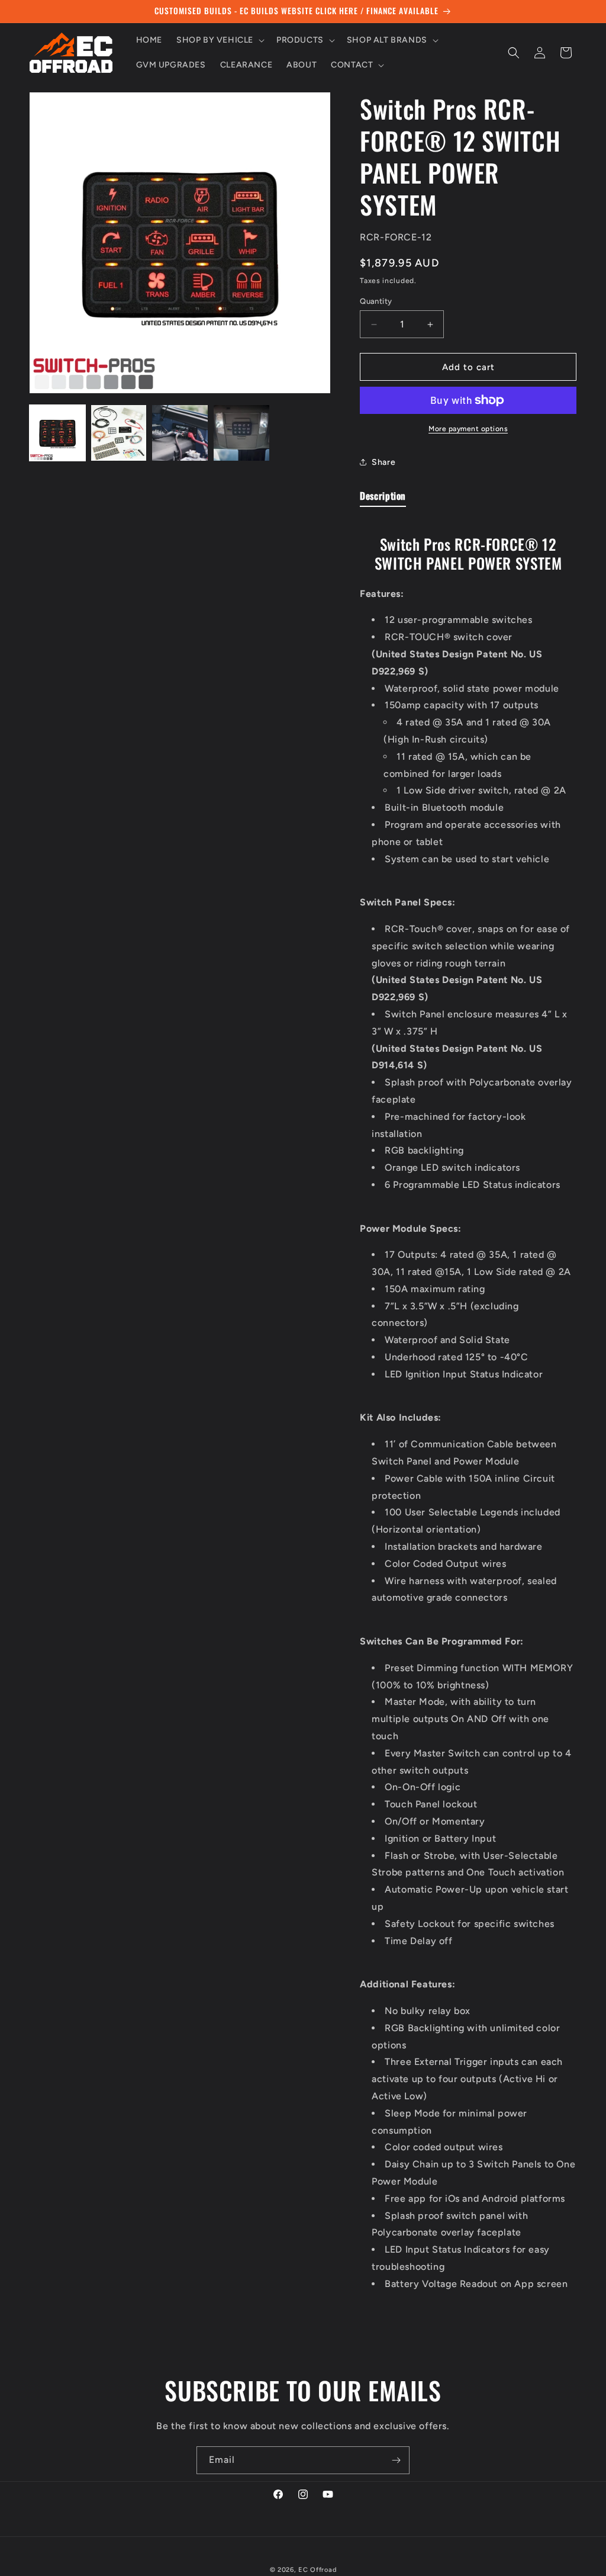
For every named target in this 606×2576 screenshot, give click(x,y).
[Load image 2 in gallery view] (119, 433)
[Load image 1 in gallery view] (57, 433)
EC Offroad (317, 2570)
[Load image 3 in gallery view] (180, 433)
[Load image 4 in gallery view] (241, 433)
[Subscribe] (396, 2460)
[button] (219, 40)
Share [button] (383, 462)
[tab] (383, 498)
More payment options (468, 429)
